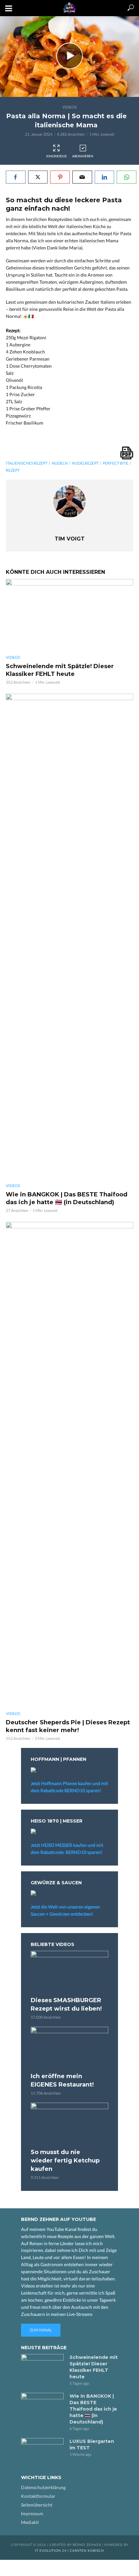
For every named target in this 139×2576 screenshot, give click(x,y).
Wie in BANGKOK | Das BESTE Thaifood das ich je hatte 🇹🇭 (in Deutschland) (67, 1198)
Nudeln (60, 463)
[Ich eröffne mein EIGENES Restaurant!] (69, 2049)
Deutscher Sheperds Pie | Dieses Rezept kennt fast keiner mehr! (68, 1726)
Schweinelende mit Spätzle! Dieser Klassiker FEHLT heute (60, 670)
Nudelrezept (85, 463)
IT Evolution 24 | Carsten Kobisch (69, 2550)
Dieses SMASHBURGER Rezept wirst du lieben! (66, 2004)
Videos (69, 107)
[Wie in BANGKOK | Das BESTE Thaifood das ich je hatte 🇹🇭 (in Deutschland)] (69, 936)
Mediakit (30, 2522)
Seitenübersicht (37, 2505)
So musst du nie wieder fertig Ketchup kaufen (65, 2161)
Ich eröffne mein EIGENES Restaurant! (62, 2080)
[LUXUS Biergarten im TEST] (42, 2452)
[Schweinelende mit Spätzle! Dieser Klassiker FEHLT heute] (69, 615)
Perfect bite (116, 463)
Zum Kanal (41, 2330)
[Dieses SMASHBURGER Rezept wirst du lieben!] (69, 1973)
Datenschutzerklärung (43, 2487)
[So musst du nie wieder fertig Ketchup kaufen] (69, 2124)
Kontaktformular (38, 2496)
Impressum (32, 2513)
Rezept (13, 470)
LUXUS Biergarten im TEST (92, 2445)
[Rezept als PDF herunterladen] (127, 453)
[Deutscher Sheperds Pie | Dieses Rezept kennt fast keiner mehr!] (69, 1464)
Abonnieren (83, 156)
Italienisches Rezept (27, 463)
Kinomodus (56, 156)
